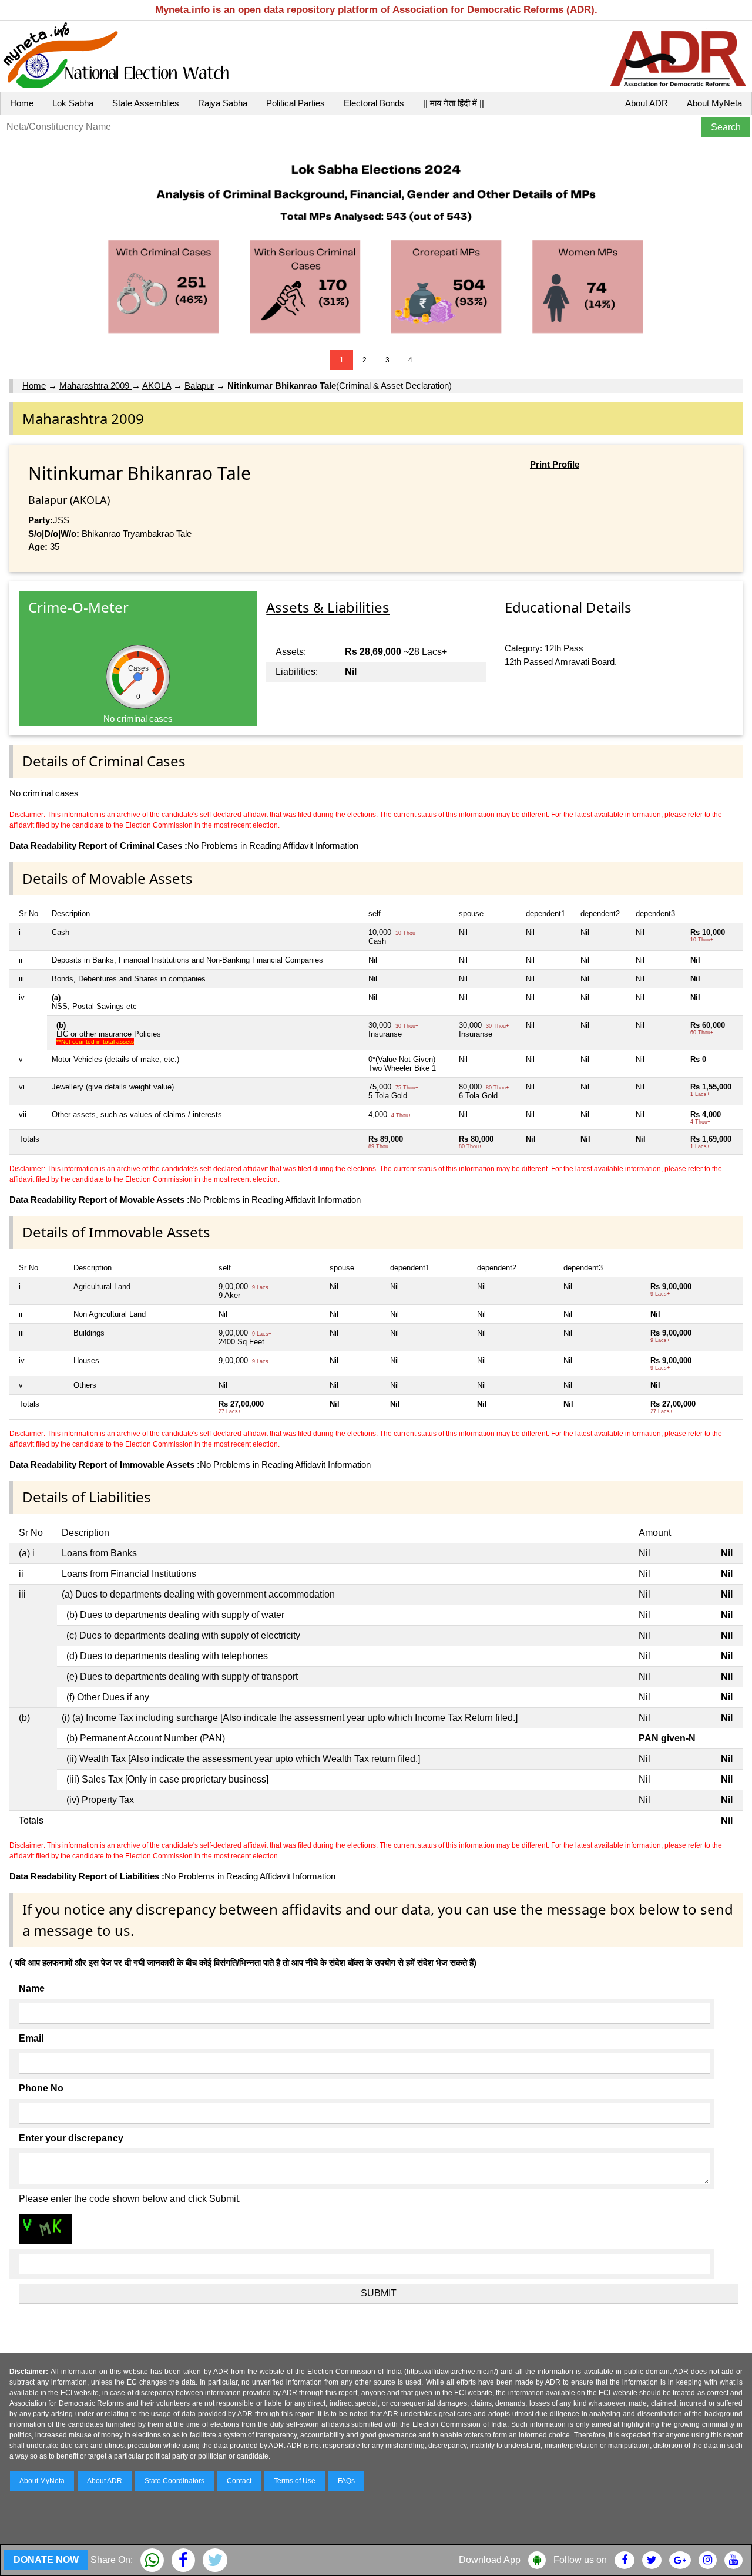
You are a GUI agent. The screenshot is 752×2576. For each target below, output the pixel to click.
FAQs (346, 2481)
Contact (239, 2481)
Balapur (199, 386)
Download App (490, 2560)
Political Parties (296, 103)
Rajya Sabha (223, 103)
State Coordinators (174, 2481)
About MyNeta (714, 103)
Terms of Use (295, 2481)
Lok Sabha (73, 103)
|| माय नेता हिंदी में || (454, 103)
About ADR (647, 103)
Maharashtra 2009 (95, 386)
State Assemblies (146, 103)
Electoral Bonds (374, 103)
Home (22, 103)
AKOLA (157, 386)
